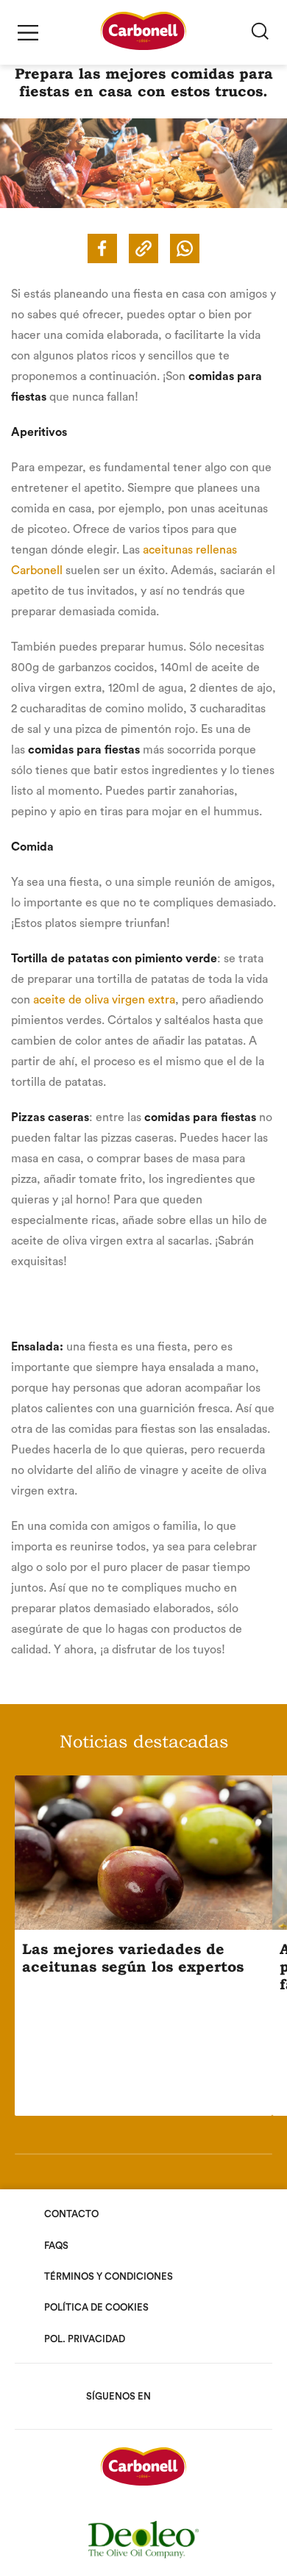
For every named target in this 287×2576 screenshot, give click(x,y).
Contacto (71, 2214)
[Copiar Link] (143, 248)
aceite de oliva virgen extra (104, 1000)
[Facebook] (102, 248)
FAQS (56, 2246)
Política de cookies (96, 2307)
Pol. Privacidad (85, 2339)
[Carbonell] (143, 46)
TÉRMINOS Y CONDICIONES (109, 2276)
